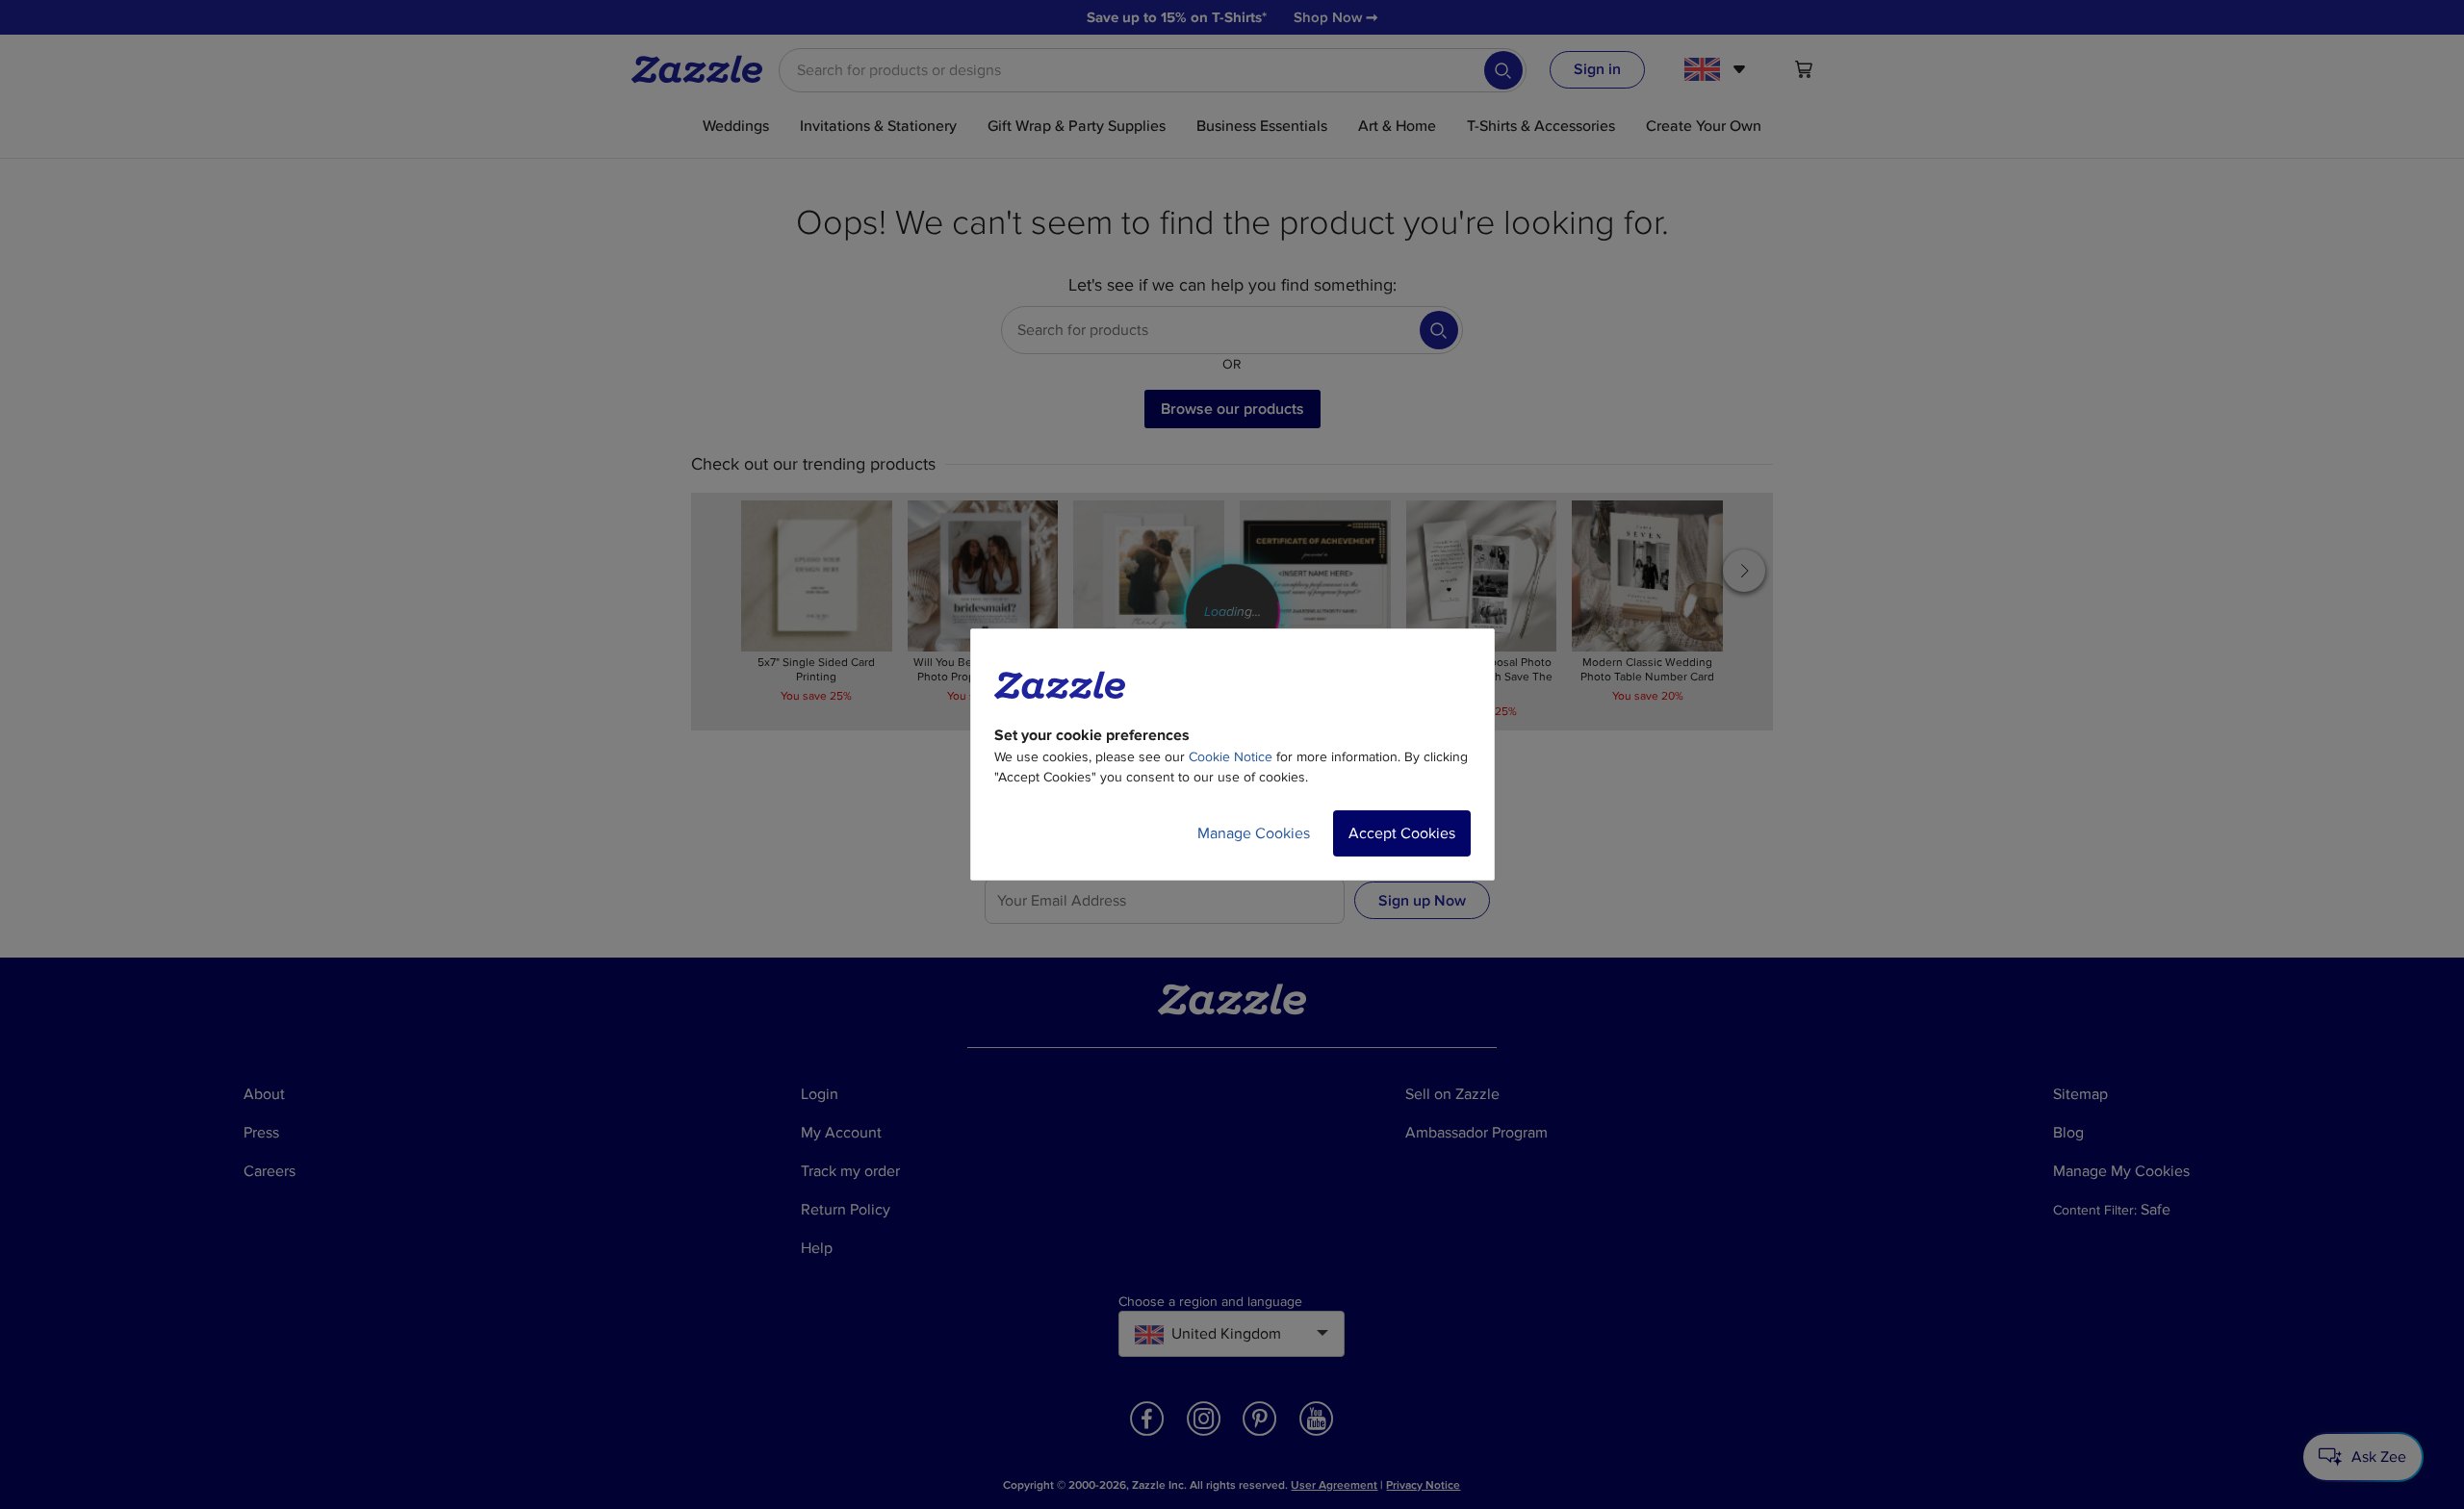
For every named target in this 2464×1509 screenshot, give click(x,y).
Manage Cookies (1254, 833)
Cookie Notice (1231, 757)
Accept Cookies (1402, 833)
